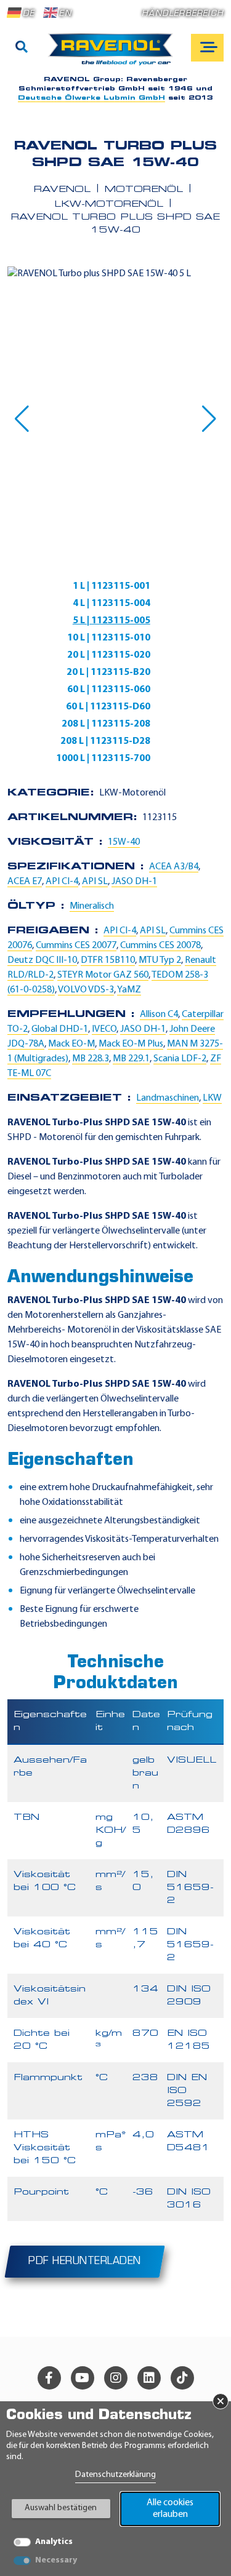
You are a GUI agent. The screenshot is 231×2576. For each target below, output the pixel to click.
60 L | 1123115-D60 (108, 707)
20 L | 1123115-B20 (108, 672)
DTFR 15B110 (108, 960)
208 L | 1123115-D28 (105, 741)
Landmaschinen (168, 1098)
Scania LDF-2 (180, 1059)
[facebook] (49, 2378)
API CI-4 (62, 882)
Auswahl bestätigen (61, 2508)
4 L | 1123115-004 (111, 604)
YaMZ (129, 990)
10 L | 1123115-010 (109, 638)
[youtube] (83, 2378)
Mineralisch (92, 906)
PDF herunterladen (85, 2262)
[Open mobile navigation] (207, 48)
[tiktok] (182, 2378)
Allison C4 (159, 1015)
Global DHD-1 (60, 1029)
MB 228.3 (91, 1059)
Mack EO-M (71, 1044)
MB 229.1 (131, 1059)
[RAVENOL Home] (114, 54)
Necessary (56, 2560)
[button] (22, 419)
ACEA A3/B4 (174, 867)
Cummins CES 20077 (76, 946)
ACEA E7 (25, 882)
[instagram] (116, 2378)
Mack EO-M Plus (131, 1044)
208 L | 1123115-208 (106, 724)
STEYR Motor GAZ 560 (103, 975)
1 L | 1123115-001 (111, 586)
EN (65, 14)
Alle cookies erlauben (170, 2509)
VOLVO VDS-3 (86, 990)
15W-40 (124, 842)
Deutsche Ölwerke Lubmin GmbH (91, 98)
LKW (212, 1098)
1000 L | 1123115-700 (103, 759)
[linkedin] (149, 2378)
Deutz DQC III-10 (42, 960)
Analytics (54, 2542)
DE (29, 14)
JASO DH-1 (134, 882)
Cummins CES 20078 (160, 946)
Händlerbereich (183, 14)
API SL (95, 882)
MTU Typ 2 (160, 960)
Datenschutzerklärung (115, 2475)
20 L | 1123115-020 (109, 655)
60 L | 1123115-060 (109, 690)
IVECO (104, 1029)
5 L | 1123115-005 (111, 621)
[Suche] (22, 48)
